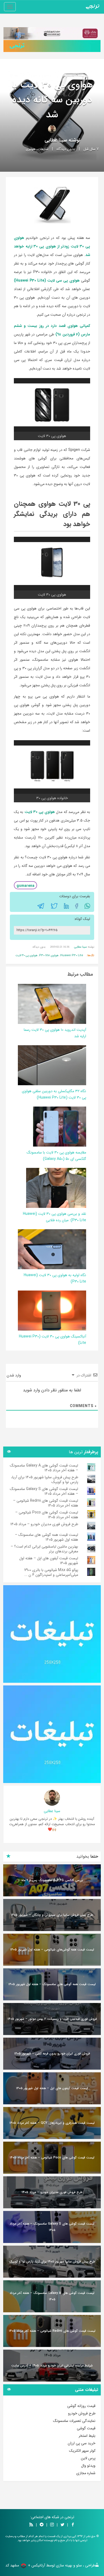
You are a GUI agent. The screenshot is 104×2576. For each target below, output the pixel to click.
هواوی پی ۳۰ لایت (40, 812)
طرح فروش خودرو (82, 2413)
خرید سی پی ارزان (82, 2443)
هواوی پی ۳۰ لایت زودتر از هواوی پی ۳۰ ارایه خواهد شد (52, 246)
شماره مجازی (86, 2473)
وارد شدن (14, 1375)
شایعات (43, 149)
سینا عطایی (56, 140)
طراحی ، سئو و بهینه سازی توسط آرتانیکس (63, 2565)
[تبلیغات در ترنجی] (52, 46)
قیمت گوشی (86, 2428)
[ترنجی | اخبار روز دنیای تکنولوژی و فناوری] (93, 7)
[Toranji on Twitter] (62, 2525)
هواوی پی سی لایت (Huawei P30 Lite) (47, 281)
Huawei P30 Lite (72, 956)
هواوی (31, 149)
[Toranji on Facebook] (73, 2525)
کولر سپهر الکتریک (82, 2451)
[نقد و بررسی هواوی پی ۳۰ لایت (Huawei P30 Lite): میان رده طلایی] (56, 1188)
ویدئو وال (88, 2466)
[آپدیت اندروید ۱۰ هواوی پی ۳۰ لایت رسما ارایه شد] (50, 1004)
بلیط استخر (87, 2436)
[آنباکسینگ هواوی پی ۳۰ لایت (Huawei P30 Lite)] (50, 1310)
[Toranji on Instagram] (51, 2525)
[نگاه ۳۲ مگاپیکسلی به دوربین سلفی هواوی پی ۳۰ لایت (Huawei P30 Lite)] (50, 1065)
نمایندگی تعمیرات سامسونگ (74, 2421)
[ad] (52, 1634)
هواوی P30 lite (49, 956)
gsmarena (25, 886)
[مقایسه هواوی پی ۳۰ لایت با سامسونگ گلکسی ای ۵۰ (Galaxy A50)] (60, 1126)
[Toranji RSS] (31, 2525)
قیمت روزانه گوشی (81, 2406)
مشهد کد (12, 2565)
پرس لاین (88, 2458)
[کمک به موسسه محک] (52, 33)
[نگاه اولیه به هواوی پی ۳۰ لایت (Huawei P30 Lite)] (50, 1249)
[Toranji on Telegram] (42, 2525)
